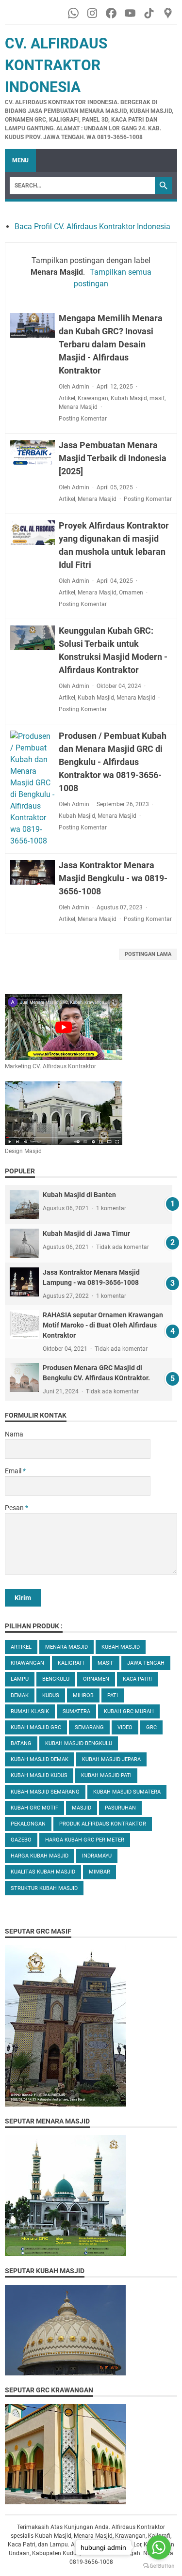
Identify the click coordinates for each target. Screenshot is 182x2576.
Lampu (20, 1679)
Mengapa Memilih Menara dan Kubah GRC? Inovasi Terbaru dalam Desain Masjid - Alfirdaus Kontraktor (111, 344)
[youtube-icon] (131, 13)
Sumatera (76, 1711)
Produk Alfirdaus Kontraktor (103, 1824)
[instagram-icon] (93, 13)
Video (125, 1727)
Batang (21, 1743)
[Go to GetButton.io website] (159, 2566)
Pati (113, 1695)
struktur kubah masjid (44, 1888)
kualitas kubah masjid (43, 1872)
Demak (20, 1695)
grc (151, 1727)
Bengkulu (56, 1679)
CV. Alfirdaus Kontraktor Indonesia (56, 65)
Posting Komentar (83, 419)
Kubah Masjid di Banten (79, 1195)
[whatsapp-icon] (74, 13)
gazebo (21, 1840)
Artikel (67, 398)
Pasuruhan (120, 1808)
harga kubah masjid (40, 1856)
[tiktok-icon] (150, 13)
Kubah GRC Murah (129, 1711)
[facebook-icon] (112, 13)
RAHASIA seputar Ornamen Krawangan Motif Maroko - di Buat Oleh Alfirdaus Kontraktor (103, 1325)
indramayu (97, 1856)
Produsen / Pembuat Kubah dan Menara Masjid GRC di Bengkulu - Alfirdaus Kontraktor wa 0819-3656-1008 (113, 762)
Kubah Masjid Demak (40, 1759)
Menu (20, 160)
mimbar (99, 1872)
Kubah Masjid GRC (36, 1727)
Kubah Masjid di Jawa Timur (86, 1233)
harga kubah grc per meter (85, 1840)
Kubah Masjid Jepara (111, 1759)
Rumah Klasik (30, 1711)
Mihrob (83, 1695)
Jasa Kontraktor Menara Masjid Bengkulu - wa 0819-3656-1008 (113, 878)
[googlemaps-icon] (169, 13)
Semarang (89, 1727)
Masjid (82, 1808)
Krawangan (93, 398)
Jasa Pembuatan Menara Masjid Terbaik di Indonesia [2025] (113, 458)
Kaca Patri (137, 1679)
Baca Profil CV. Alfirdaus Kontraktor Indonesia (92, 226)
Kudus (51, 1695)
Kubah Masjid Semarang (45, 1792)
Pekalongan (28, 1824)
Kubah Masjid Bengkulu (79, 1743)
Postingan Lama (148, 954)
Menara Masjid (78, 407)
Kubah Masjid (129, 398)
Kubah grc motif (34, 1808)
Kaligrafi (71, 1663)
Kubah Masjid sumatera (127, 1792)
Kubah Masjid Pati (106, 1775)
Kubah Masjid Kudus (39, 1775)
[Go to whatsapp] (159, 2547)
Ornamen (131, 593)
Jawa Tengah (146, 1663)
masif (157, 398)
